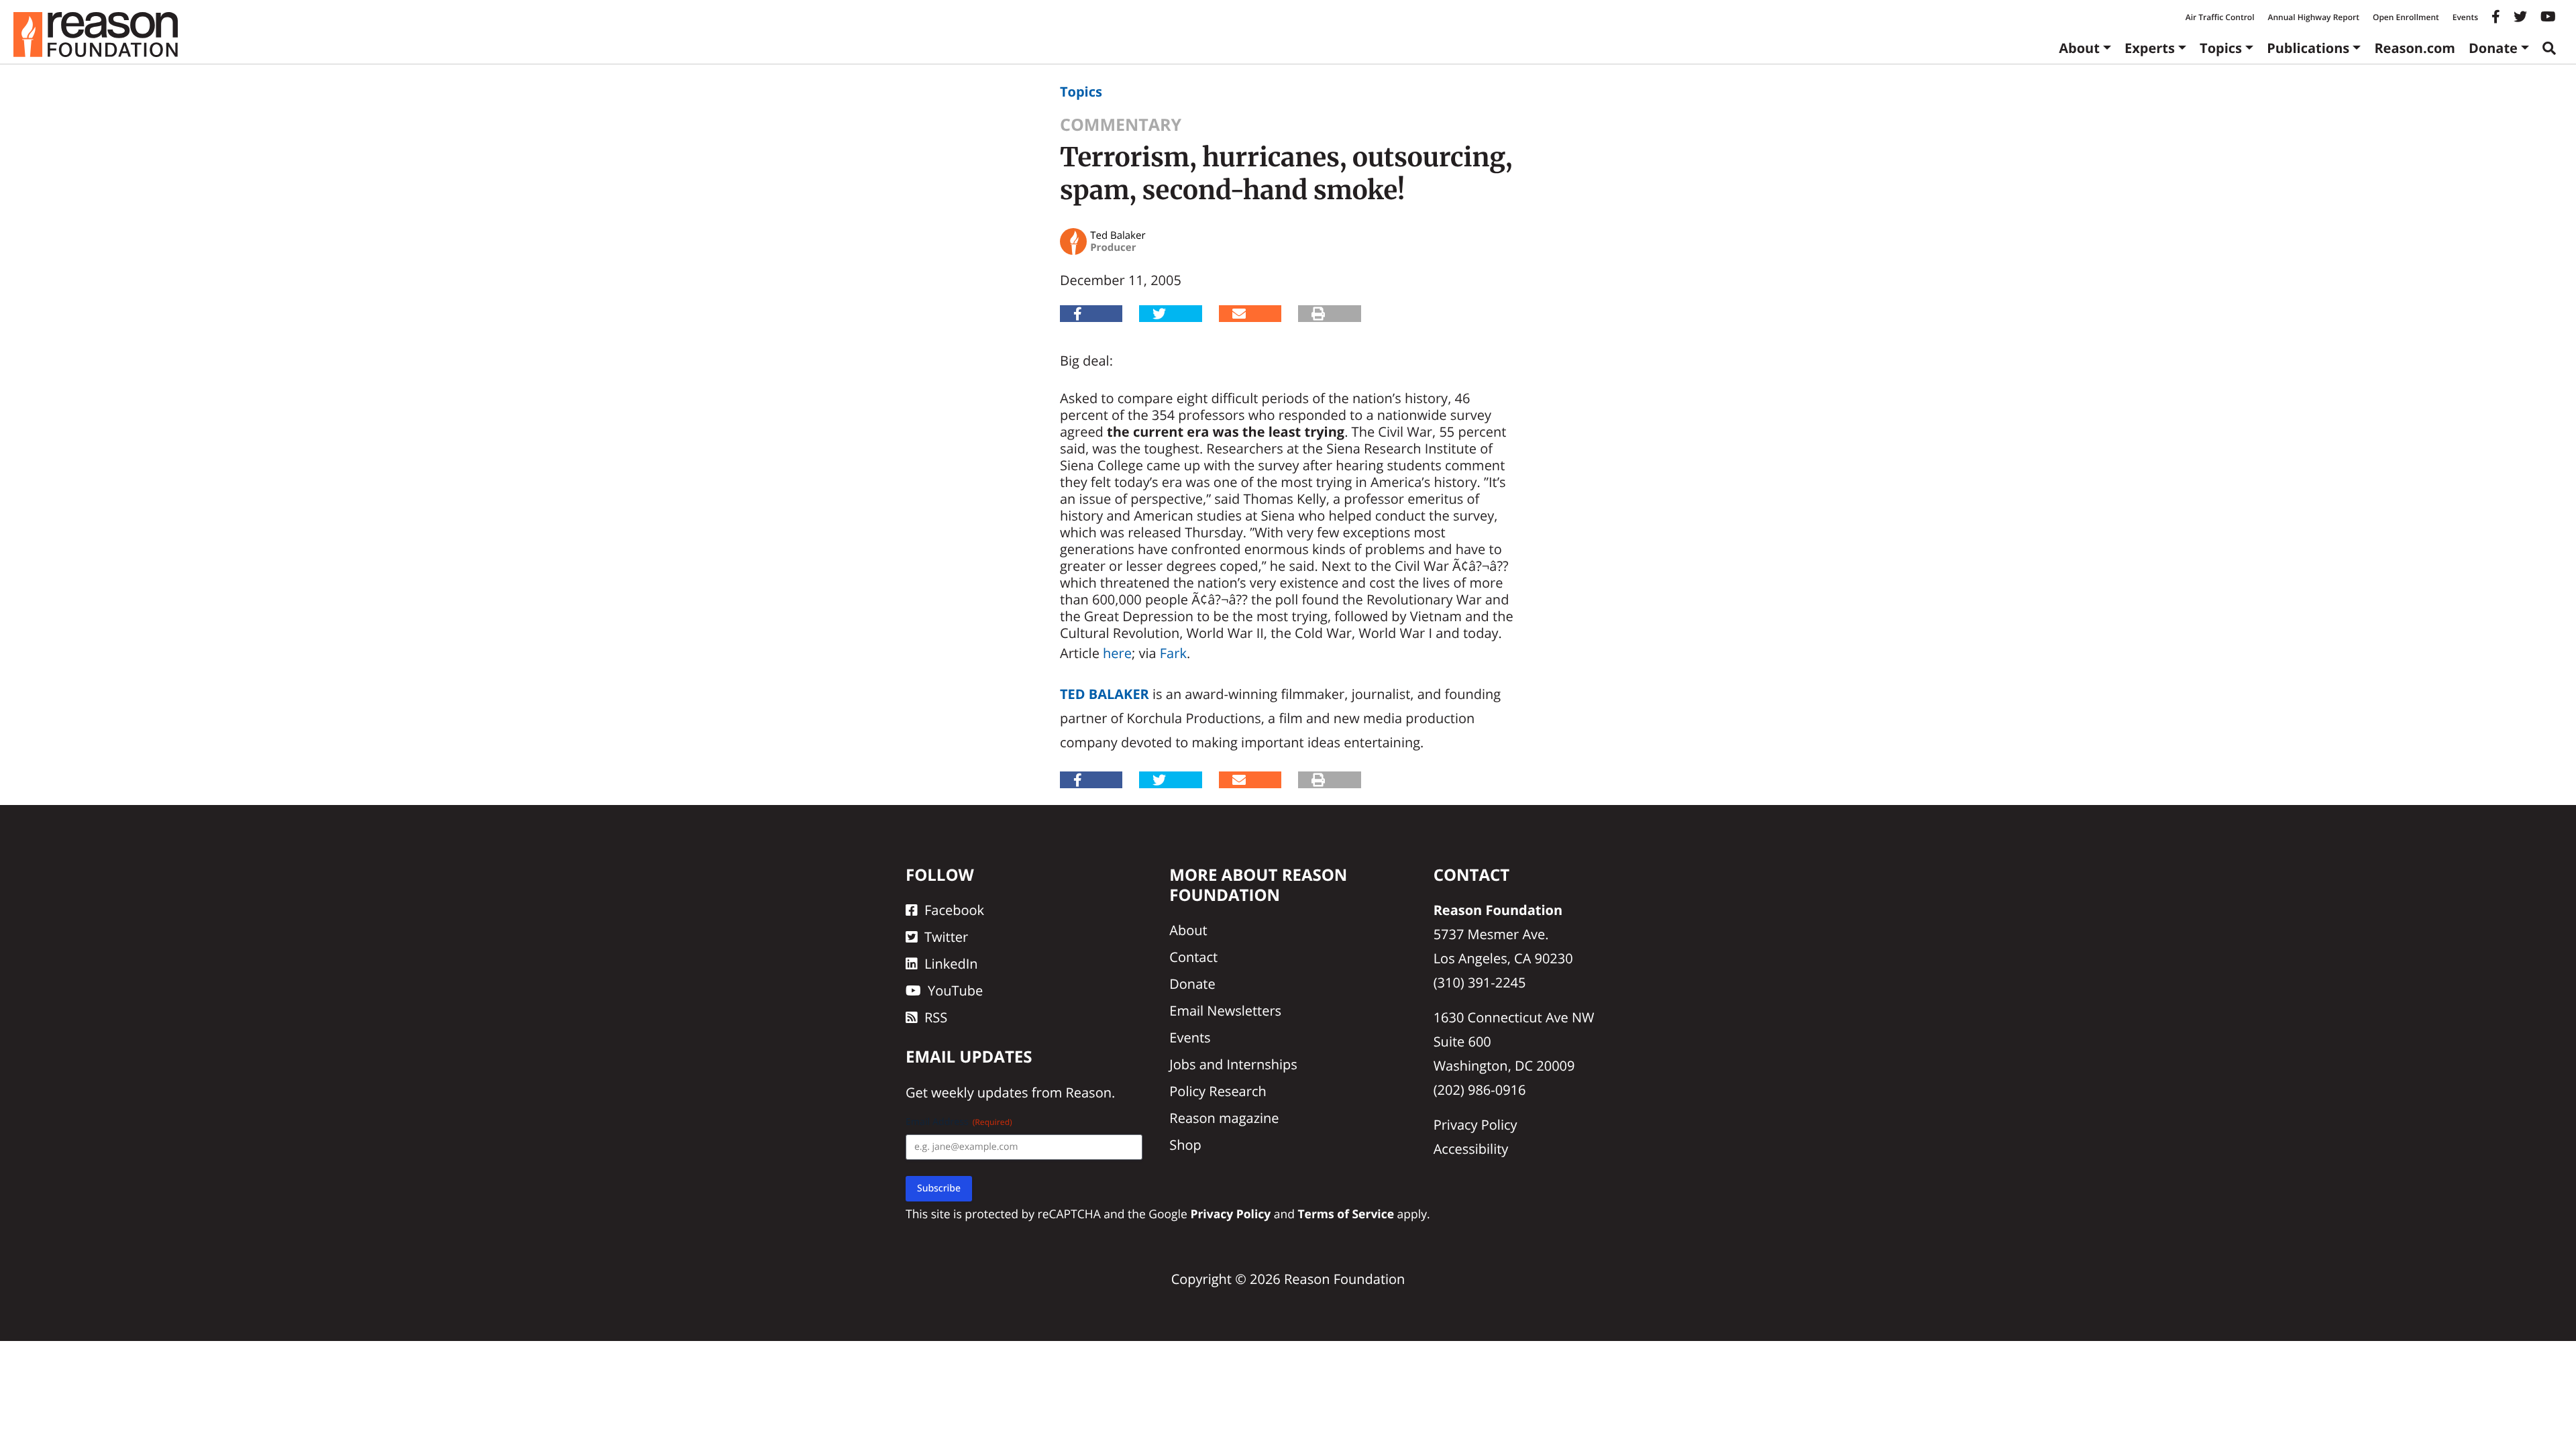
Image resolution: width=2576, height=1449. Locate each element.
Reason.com (2415, 48)
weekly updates (979, 1092)
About (2079, 48)
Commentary (1121, 125)
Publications (2308, 48)
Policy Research (1218, 1091)
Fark (1173, 653)
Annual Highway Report (2313, 17)
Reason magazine (1224, 1118)
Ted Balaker (1105, 694)
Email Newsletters (1225, 1011)
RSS (936, 1017)
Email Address (959, 1122)
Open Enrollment (2406, 17)
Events (2465, 17)
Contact (1193, 957)
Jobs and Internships (1233, 1064)
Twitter (946, 937)
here (1117, 653)
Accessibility (1471, 1149)
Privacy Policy (1475, 1125)
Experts (2150, 48)
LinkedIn (951, 964)
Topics (2221, 48)
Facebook (954, 910)
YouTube (955, 990)
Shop (1185, 1145)
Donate (2493, 48)
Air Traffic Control (2220, 17)
